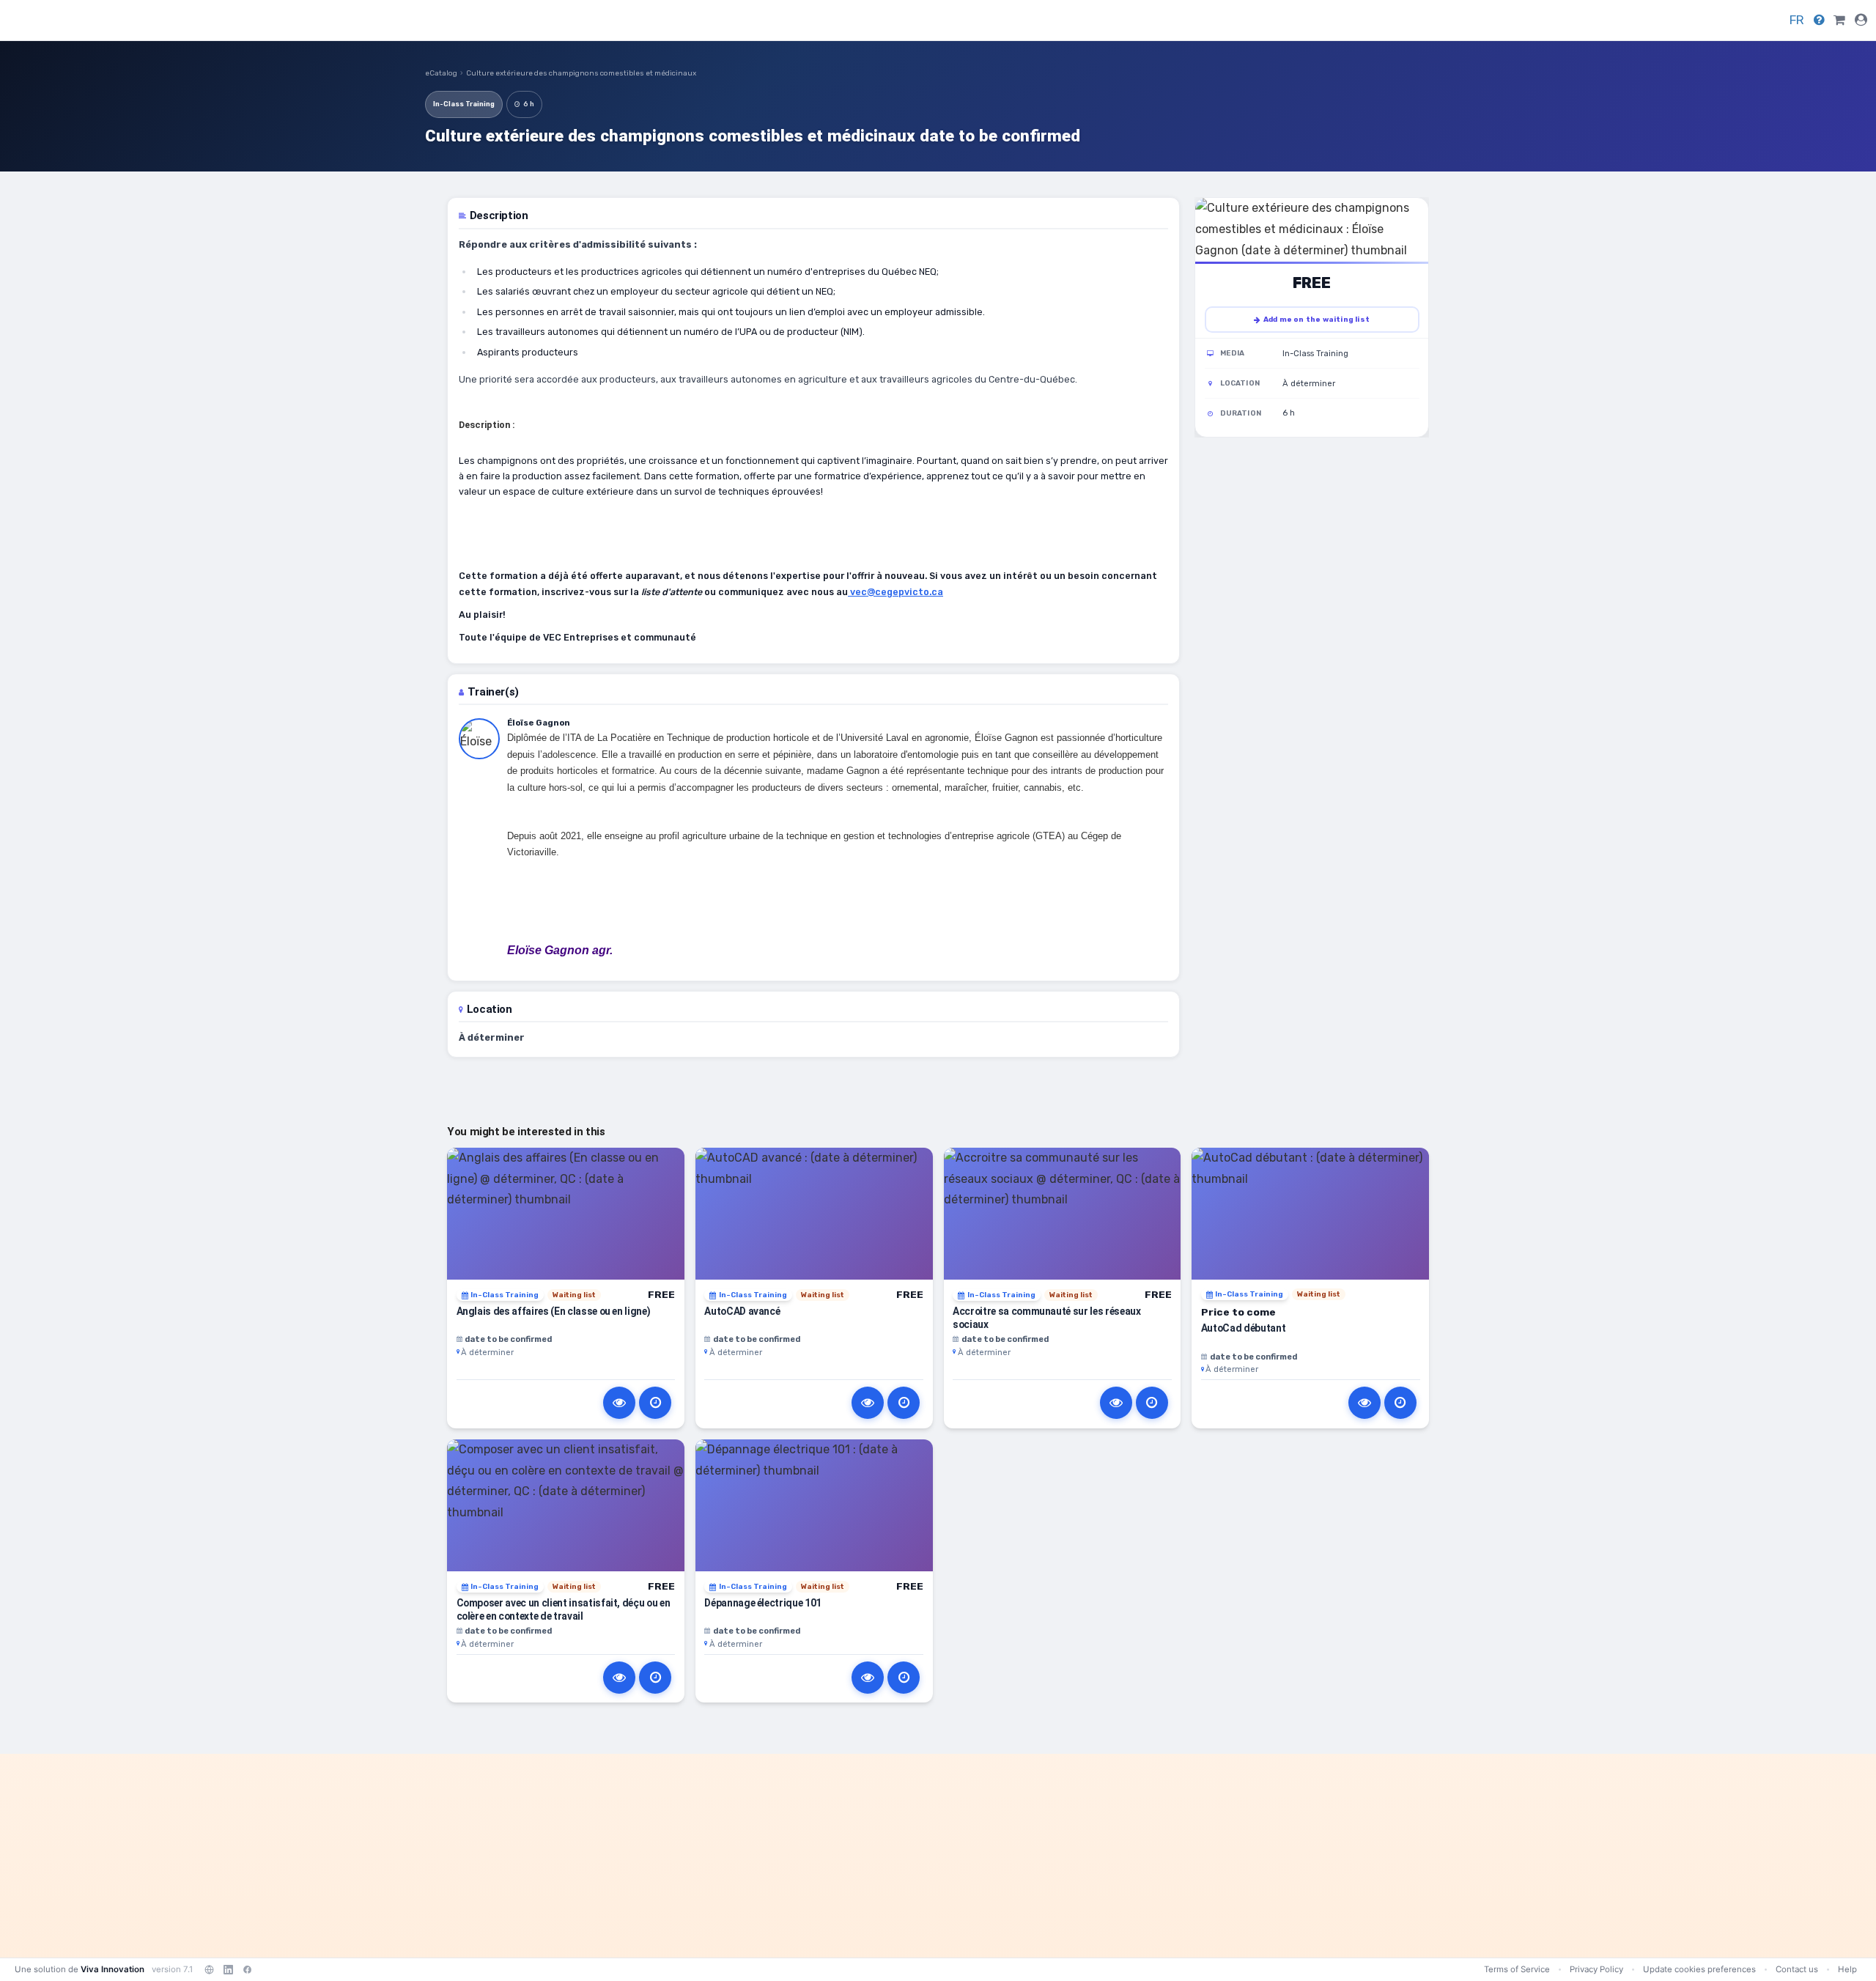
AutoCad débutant (1244, 1328)
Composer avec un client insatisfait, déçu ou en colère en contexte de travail (564, 1609)
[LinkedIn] (228, 1969)
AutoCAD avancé (742, 1311)
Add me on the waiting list (1316, 320)
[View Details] (619, 1403)
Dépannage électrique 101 (763, 1603)
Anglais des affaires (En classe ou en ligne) (554, 1311)
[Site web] (209, 1969)
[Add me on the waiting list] (655, 1403)
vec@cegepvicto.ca (895, 592)
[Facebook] (247, 1969)
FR (1797, 20)
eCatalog (441, 73)
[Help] (1819, 20)
